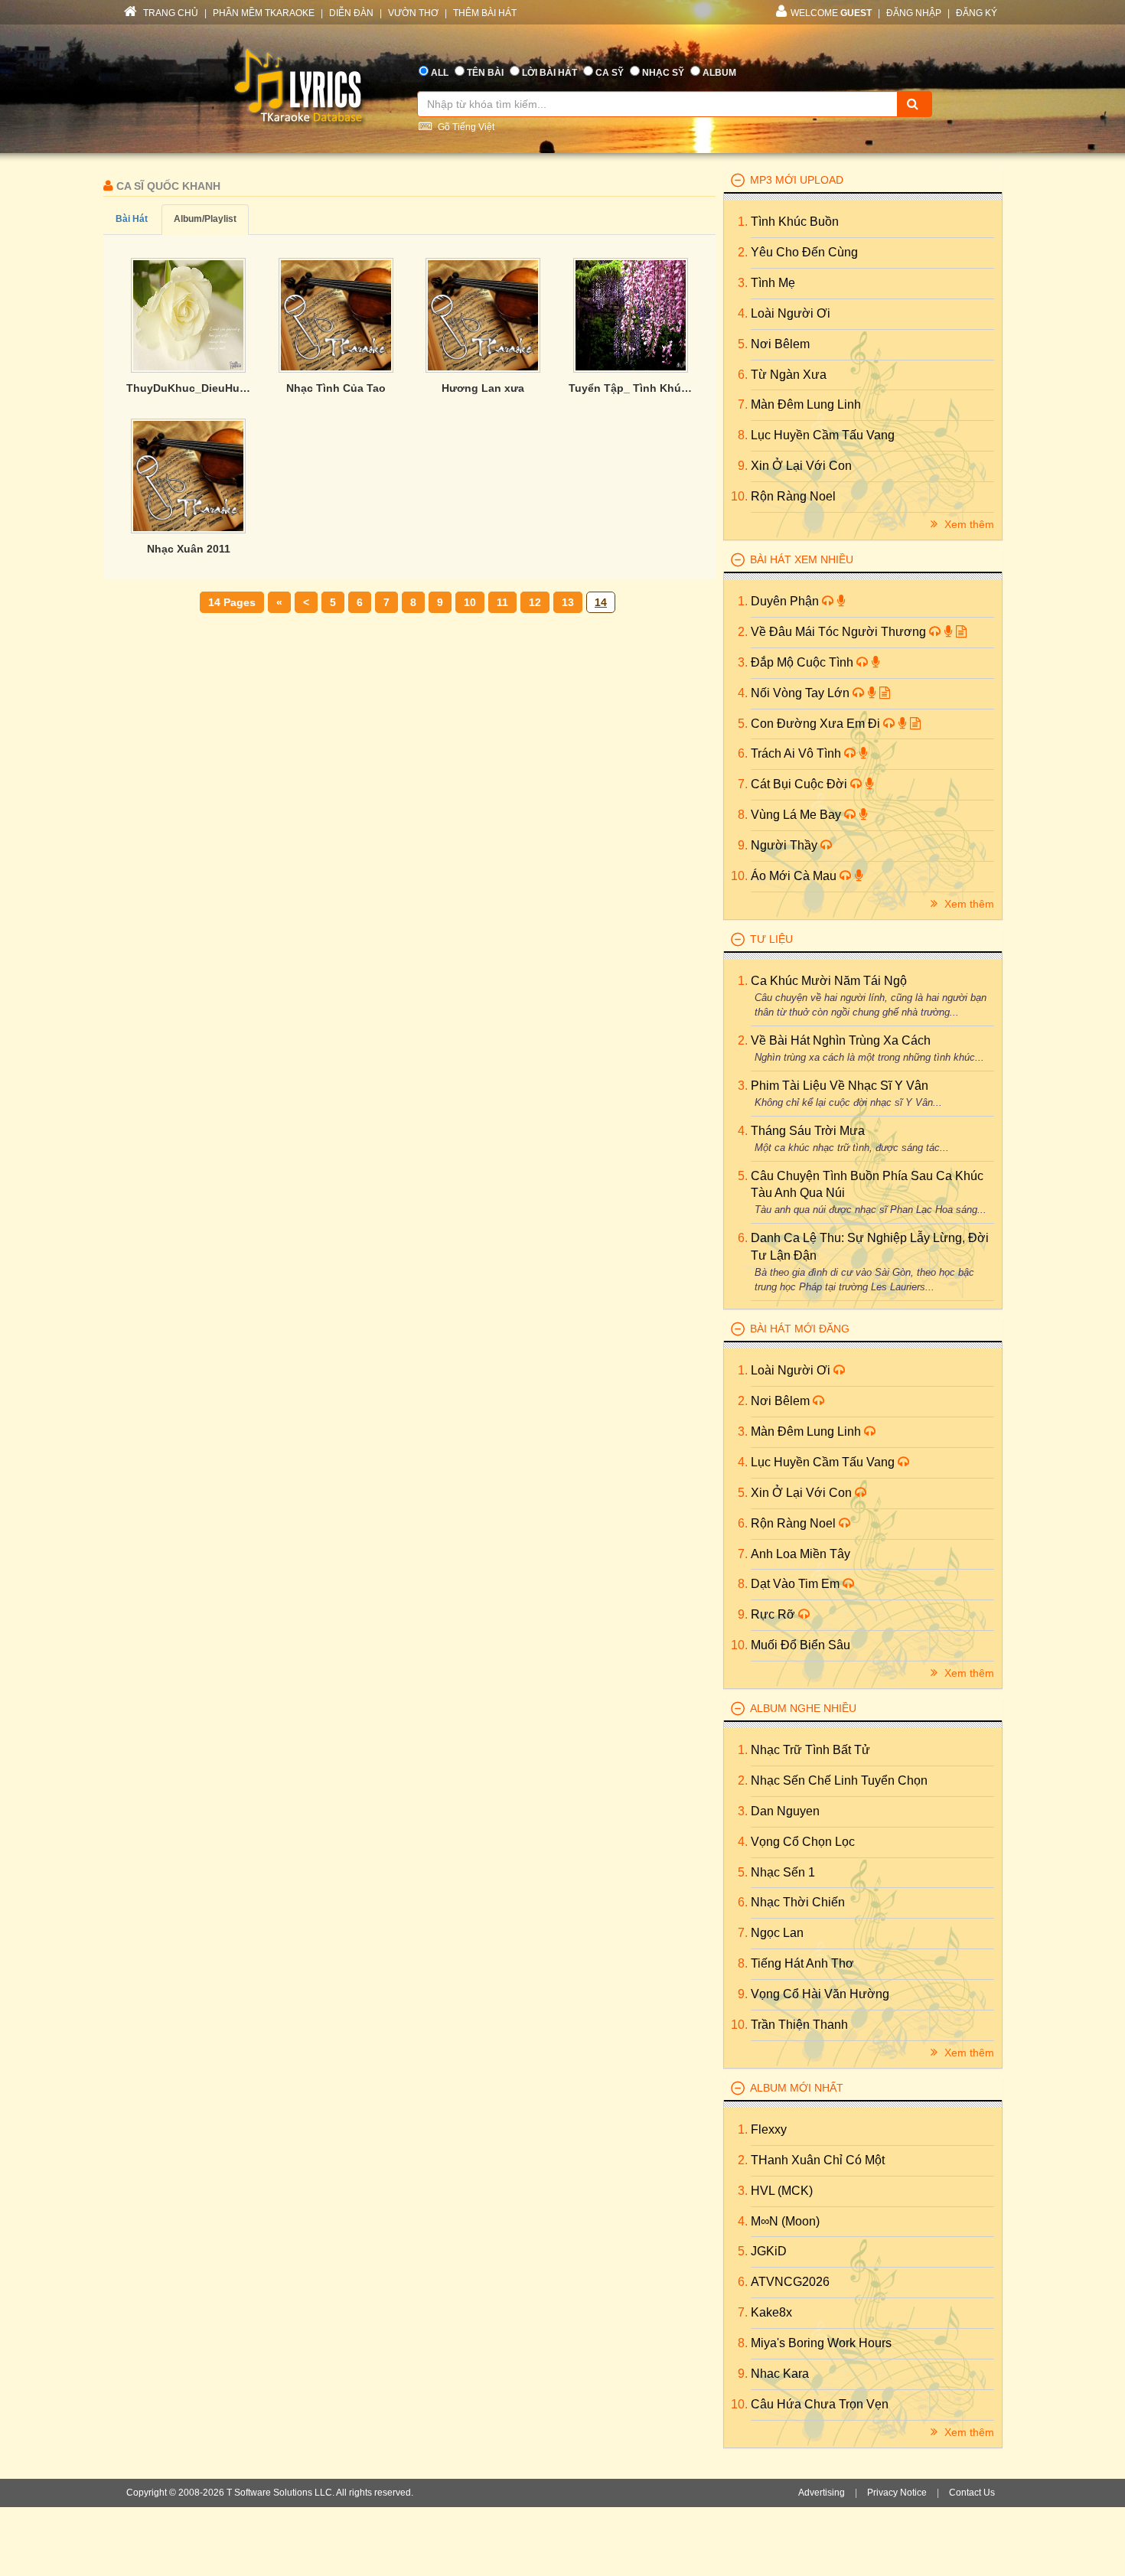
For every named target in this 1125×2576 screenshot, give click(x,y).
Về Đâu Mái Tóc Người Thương (840, 632)
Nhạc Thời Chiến (798, 1902)
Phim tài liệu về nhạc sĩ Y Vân (840, 1086)
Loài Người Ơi (791, 313)
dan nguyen (785, 1811)
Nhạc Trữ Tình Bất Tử (810, 1750)
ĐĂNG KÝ (977, 13)
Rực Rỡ (774, 1614)
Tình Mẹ (773, 283)
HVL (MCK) (782, 2191)
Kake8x (771, 2312)
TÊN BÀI (485, 73)
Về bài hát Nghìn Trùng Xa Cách (841, 1040)
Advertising (822, 2493)
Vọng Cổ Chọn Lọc (803, 1842)
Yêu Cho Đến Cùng (804, 252)
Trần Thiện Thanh (799, 2025)
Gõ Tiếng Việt (465, 127)
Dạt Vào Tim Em (797, 1584)
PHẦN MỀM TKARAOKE (264, 13)
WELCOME (831, 13)
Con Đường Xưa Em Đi (817, 724)
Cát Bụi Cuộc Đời (801, 784)
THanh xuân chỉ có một (818, 2160)
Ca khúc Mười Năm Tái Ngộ (829, 981)
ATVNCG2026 (790, 2282)
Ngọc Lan (777, 1933)
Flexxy (769, 2129)
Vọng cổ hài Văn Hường (820, 1994)
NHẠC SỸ (663, 73)
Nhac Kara (780, 2374)
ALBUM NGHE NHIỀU (803, 1708)
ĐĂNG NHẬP (914, 13)
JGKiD (769, 2251)
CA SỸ (610, 73)
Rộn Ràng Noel (793, 496)
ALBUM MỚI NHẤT (797, 2088)
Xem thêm (968, 524)
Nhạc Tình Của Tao (336, 388)
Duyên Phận (786, 601)
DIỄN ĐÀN (351, 13)
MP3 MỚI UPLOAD (797, 180)
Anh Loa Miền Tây (801, 1554)
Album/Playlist (205, 219)
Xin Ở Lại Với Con (801, 466)
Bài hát (132, 219)
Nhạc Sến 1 (783, 1872)
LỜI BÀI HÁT (549, 73)
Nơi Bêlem (780, 344)
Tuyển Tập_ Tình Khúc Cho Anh (631, 388)
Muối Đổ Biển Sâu (801, 1645)
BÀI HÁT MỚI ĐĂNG (800, 1329)
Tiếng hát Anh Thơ (802, 1963)
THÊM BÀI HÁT (485, 13)
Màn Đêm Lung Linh (806, 404)
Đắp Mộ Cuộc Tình (804, 662)
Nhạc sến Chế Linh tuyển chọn (839, 1780)
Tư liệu (771, 939)
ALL (440, 73)
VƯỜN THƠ (413, 13)
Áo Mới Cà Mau (795, 876)
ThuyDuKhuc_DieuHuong (189, 388)
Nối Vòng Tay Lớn (802, 693)
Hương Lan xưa (483, 388)
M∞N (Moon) (785, 2221)
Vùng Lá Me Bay (797, 815)
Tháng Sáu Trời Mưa (808, 1131)
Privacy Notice (897, 2493)
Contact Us (972, 2493)
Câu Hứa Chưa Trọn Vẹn (820, 2404)
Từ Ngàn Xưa (789, 375)
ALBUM (719, 73)
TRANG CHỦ (170, 13)
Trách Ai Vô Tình (797, 753)
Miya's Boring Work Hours (821, 2343)
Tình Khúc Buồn (795, 222)
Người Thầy (786, 845)
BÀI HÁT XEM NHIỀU (802, 559)
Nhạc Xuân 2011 (189, 549)
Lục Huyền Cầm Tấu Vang (823, 435)
